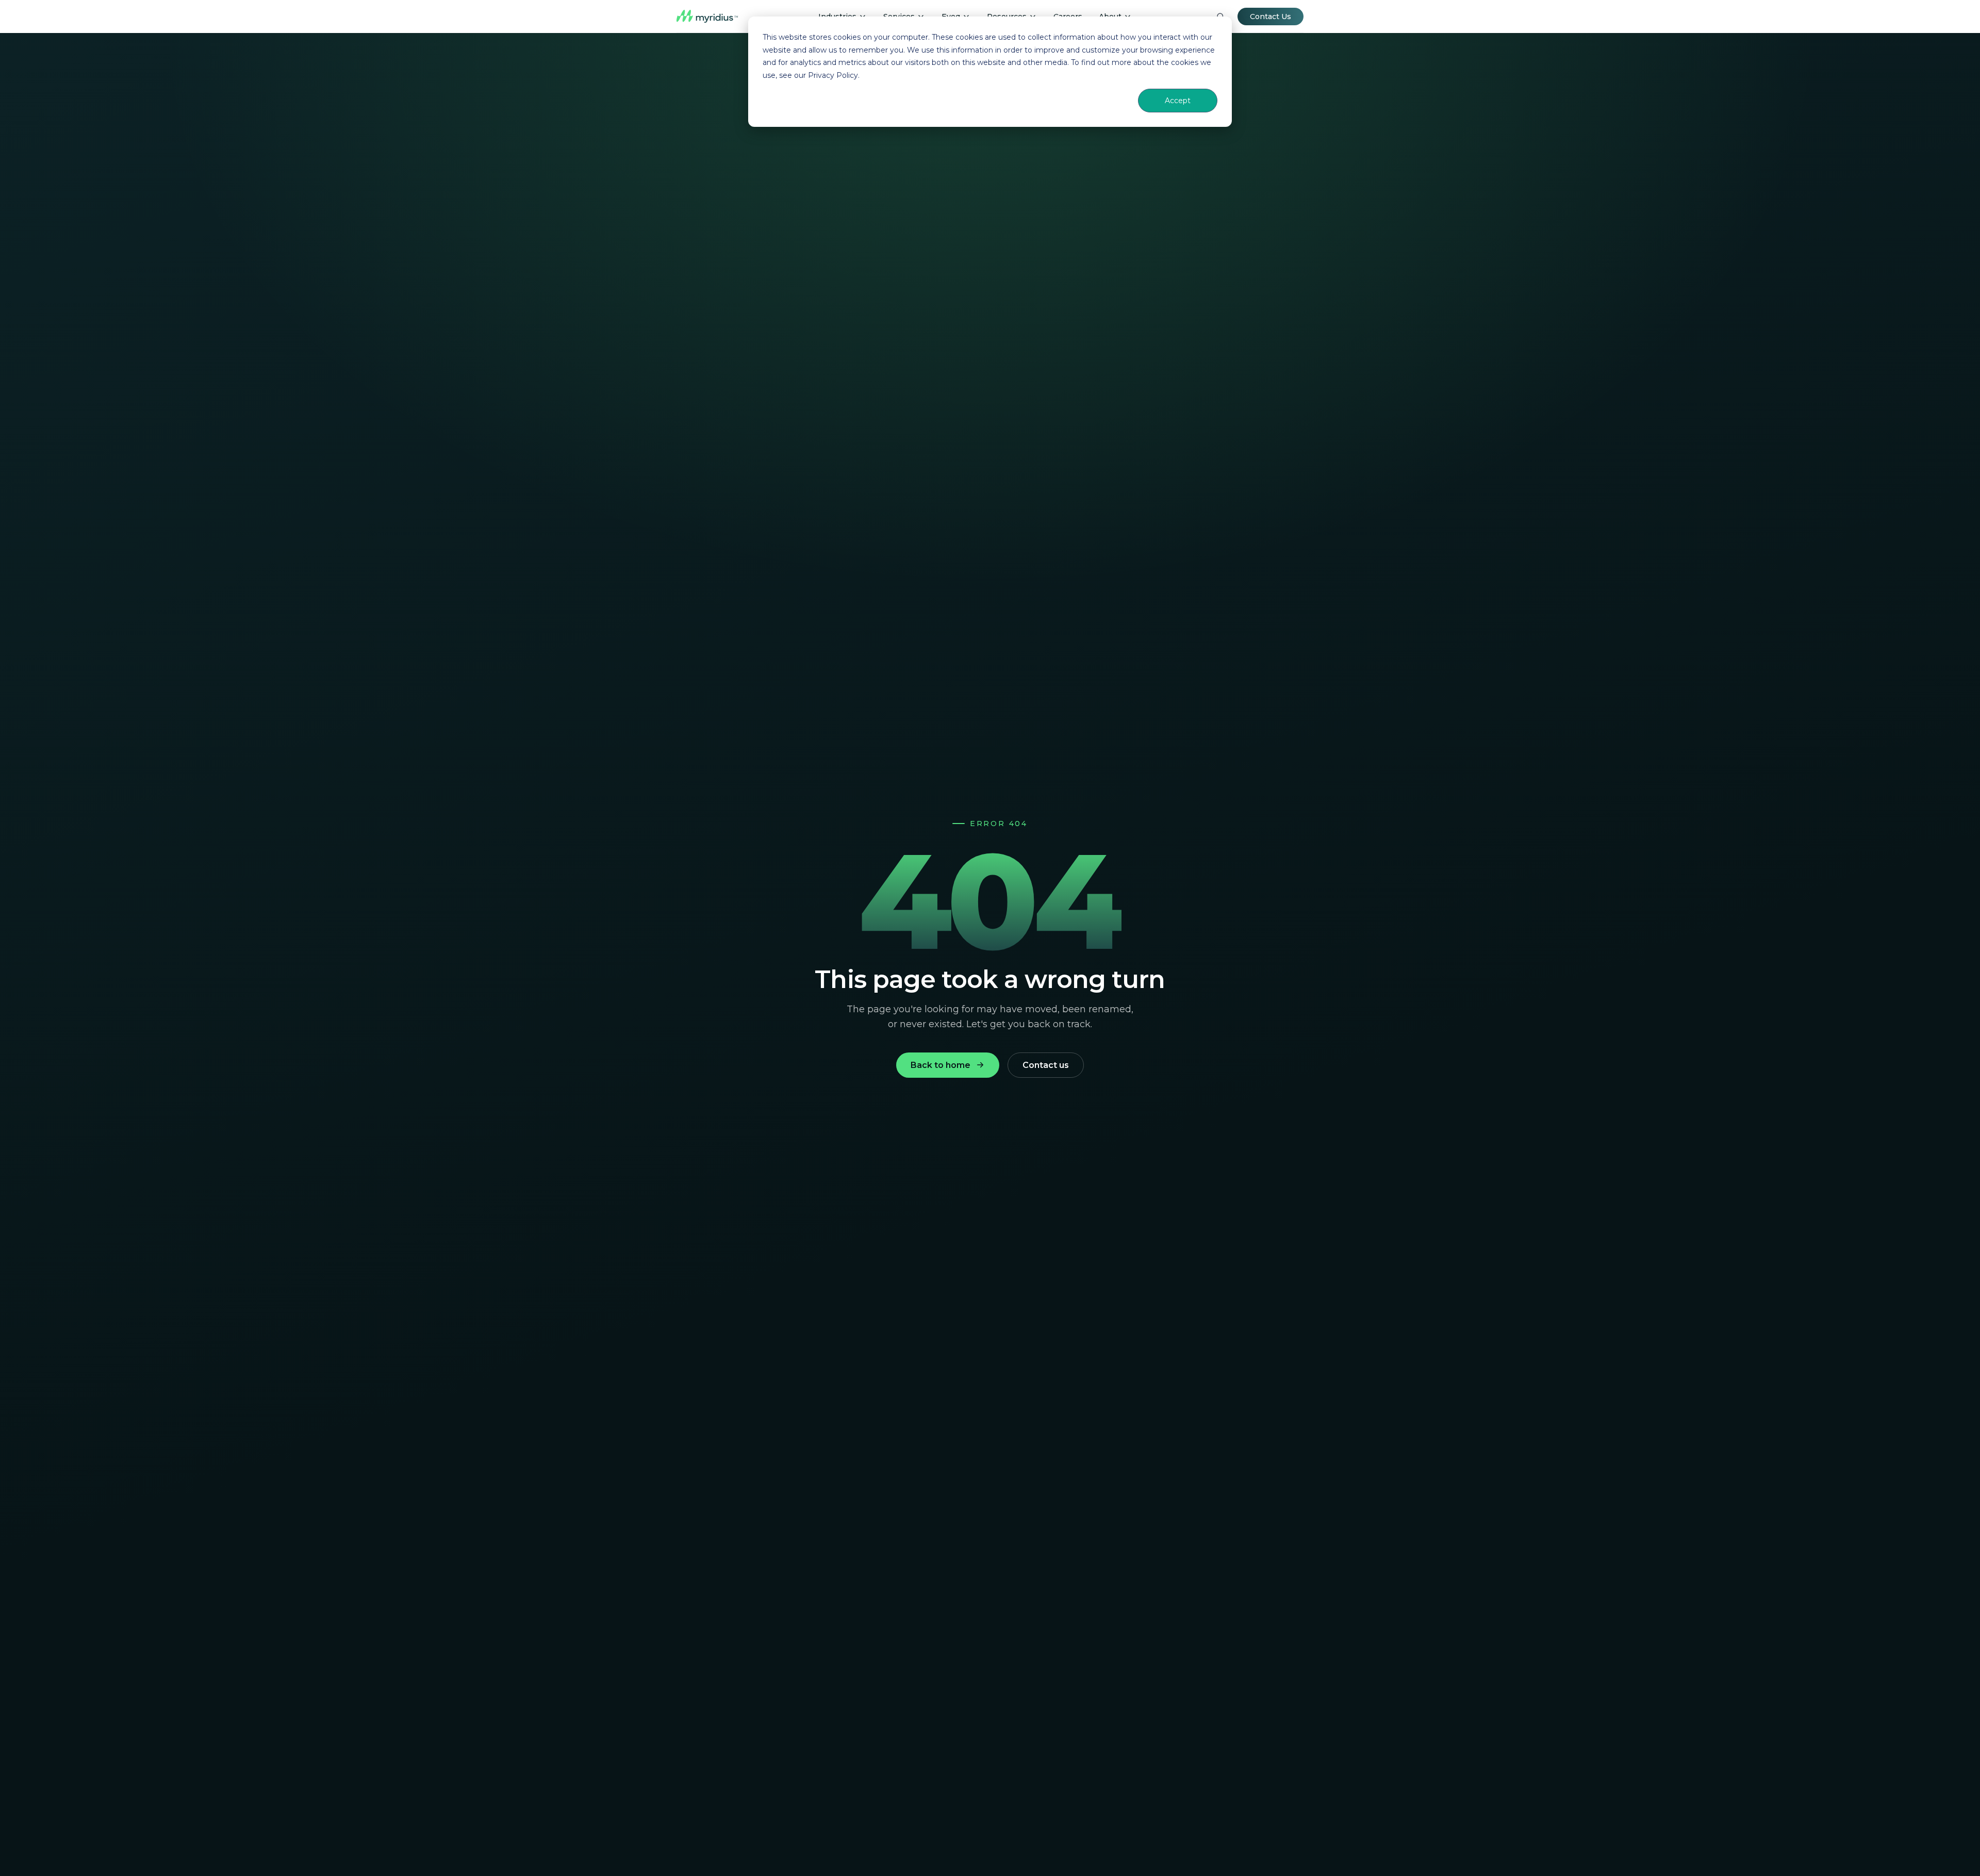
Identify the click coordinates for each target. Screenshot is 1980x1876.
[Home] (707, 17)
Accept (1178, 101)
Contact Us (1270, 17)
